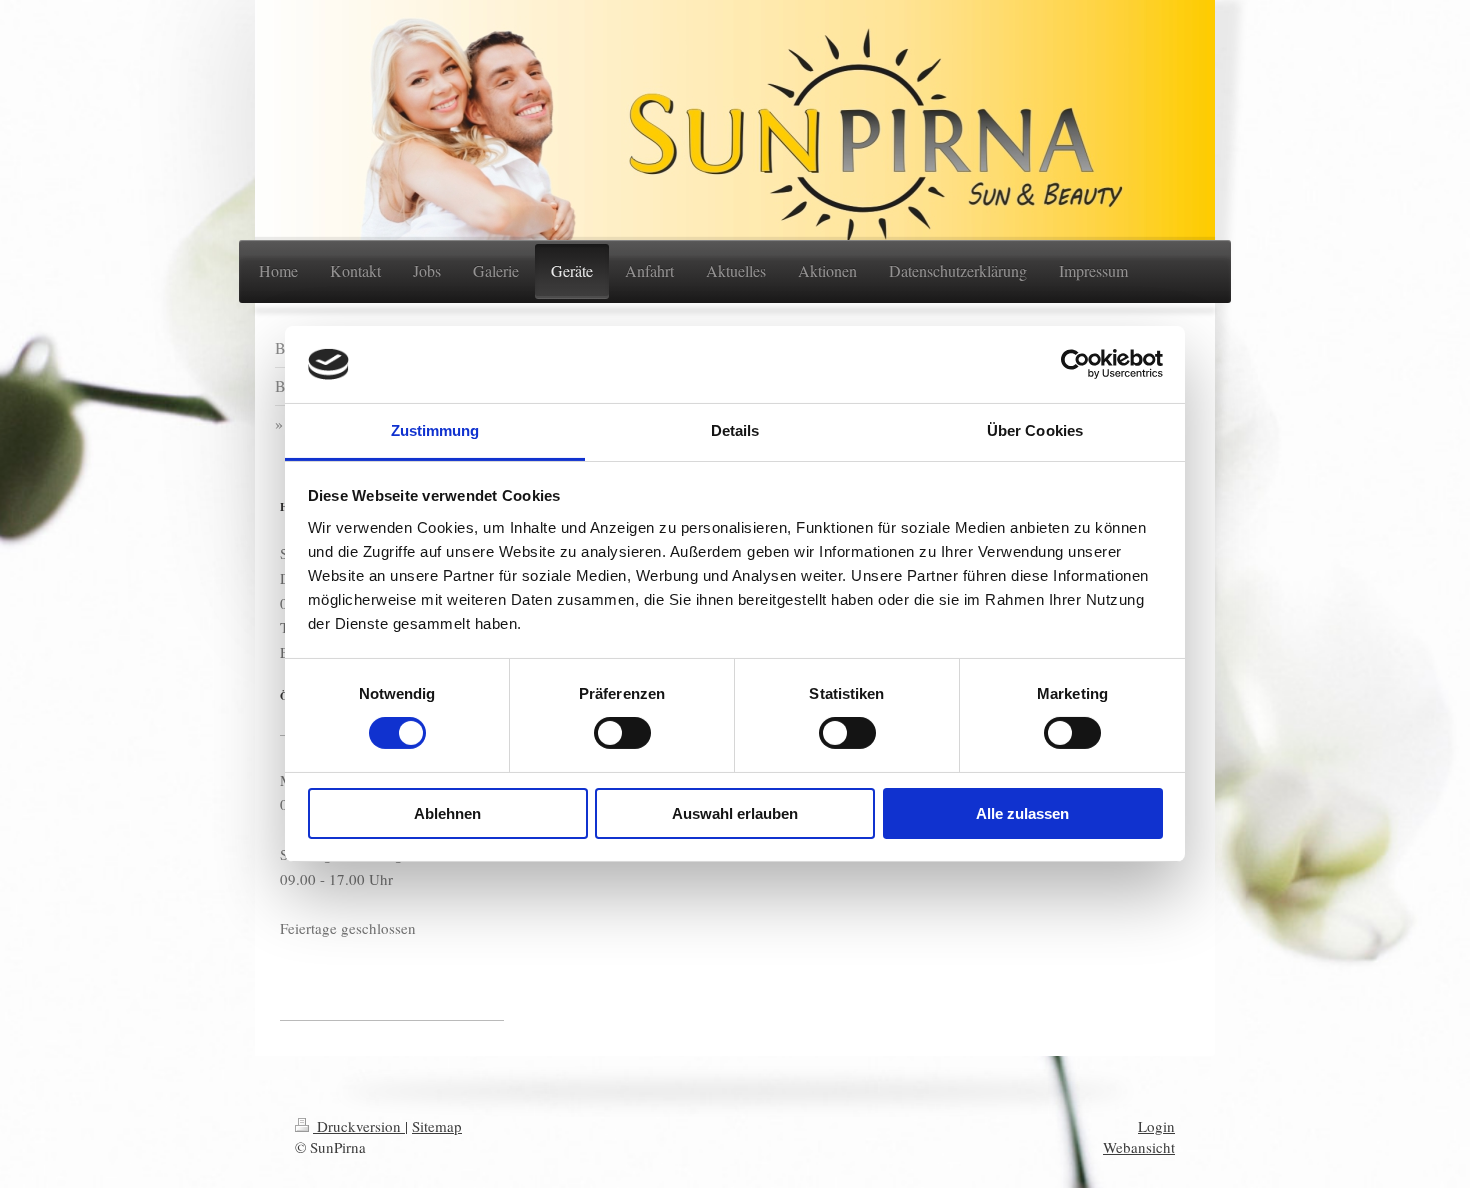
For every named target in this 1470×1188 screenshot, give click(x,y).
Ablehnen (447, 813)
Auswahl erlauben (735, 813)
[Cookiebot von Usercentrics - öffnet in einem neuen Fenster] (1075, 364)
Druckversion (359, 1126)
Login (1156, 1126)
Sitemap (437, 1126)
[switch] (622, 733)
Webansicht (1139, 1147)
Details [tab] (735, 430)
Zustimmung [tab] (435, 430)
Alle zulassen (1022, 813)
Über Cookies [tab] (1035, 430)
